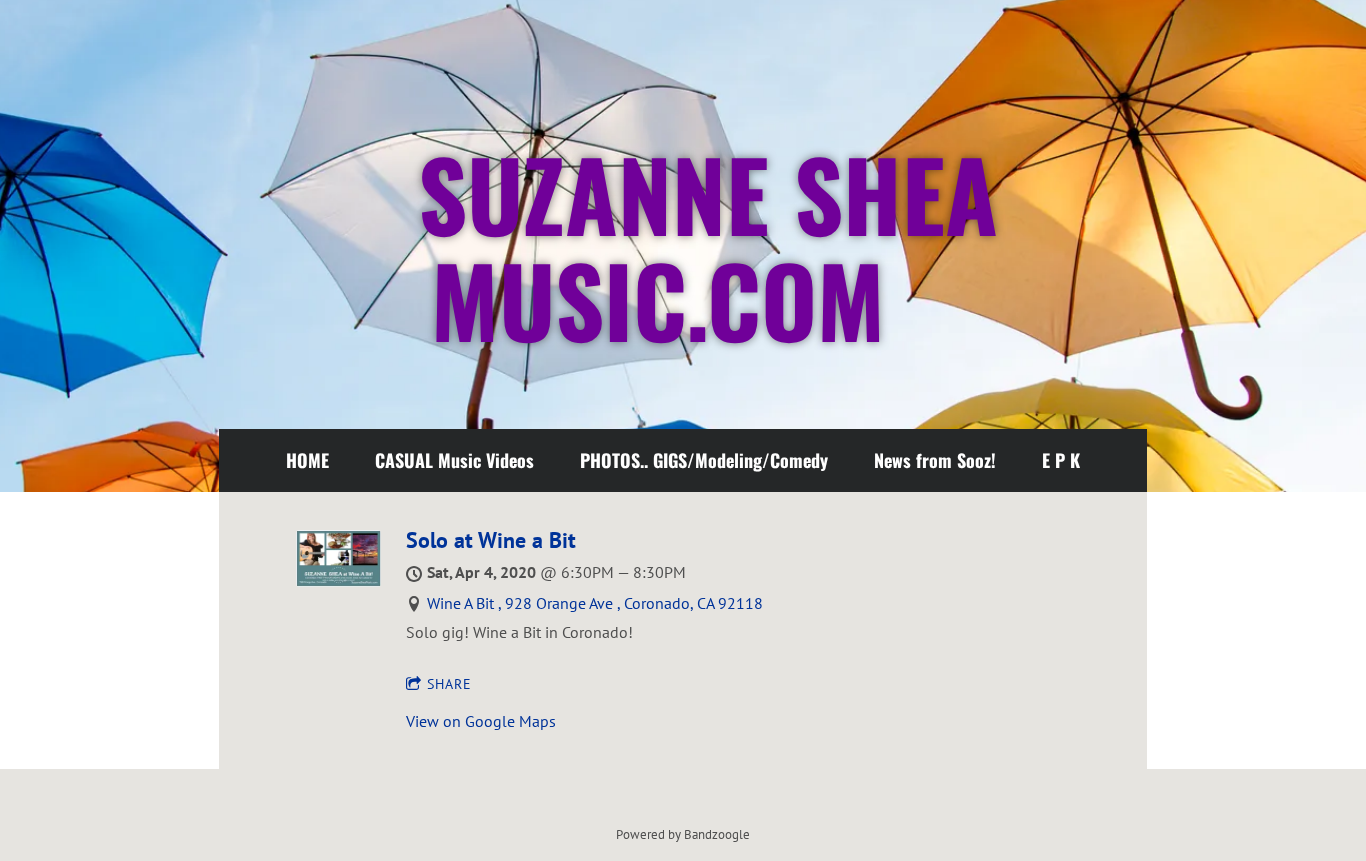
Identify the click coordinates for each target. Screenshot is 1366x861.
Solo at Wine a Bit (491, 540)
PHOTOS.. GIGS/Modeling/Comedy (704, 460)
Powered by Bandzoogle (683, 834)
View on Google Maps (481, 721)
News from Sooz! (935, 460)
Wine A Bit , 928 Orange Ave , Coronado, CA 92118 (595, 603)
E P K (1061, 460)
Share (449, 684)
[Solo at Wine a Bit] (338, 581)
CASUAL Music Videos (454, 460)
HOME (307, 460)
